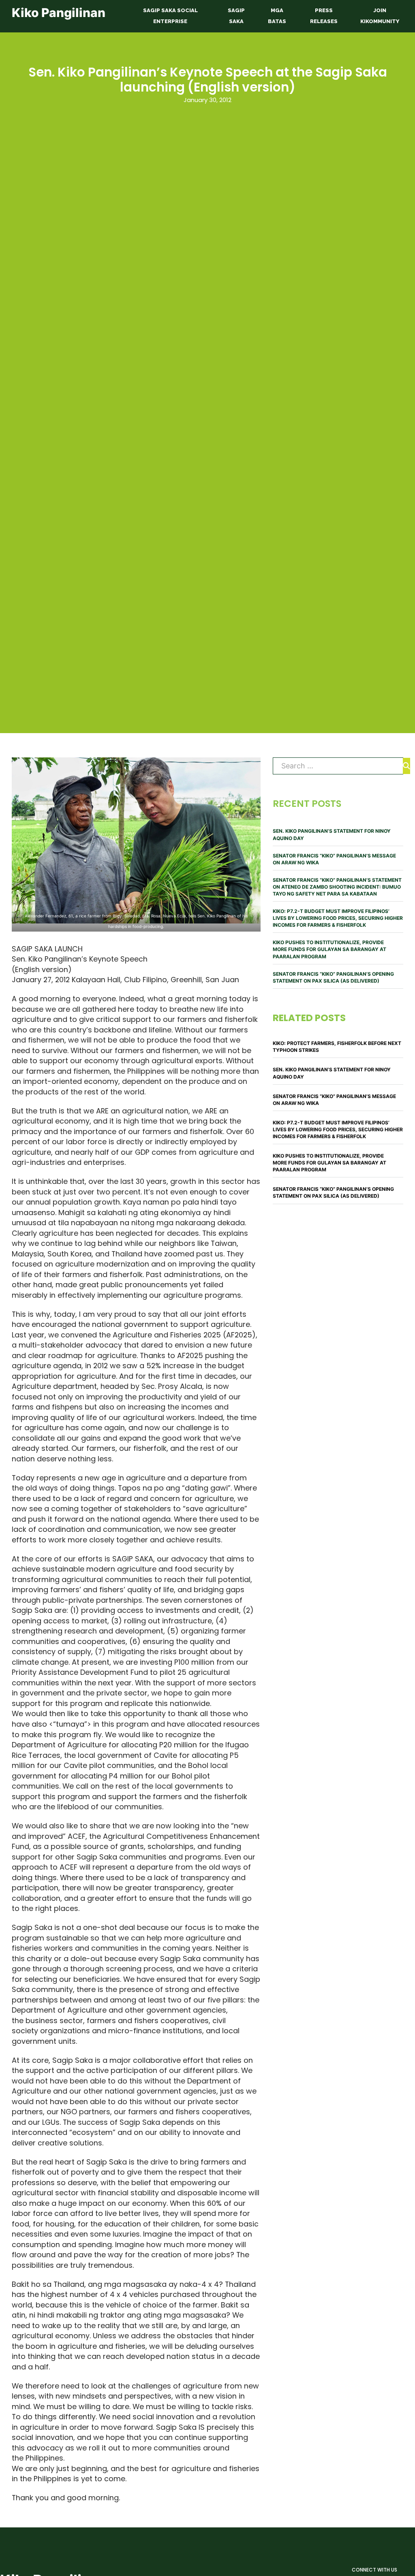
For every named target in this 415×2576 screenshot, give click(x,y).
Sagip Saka (236, 16)
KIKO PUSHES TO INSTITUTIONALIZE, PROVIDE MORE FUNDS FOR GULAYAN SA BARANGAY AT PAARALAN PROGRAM (329, 949)
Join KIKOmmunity (380, 16)
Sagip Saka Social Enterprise (170, 16)
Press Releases (324, 16)
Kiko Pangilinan (59, 13)
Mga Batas (277, 16)
